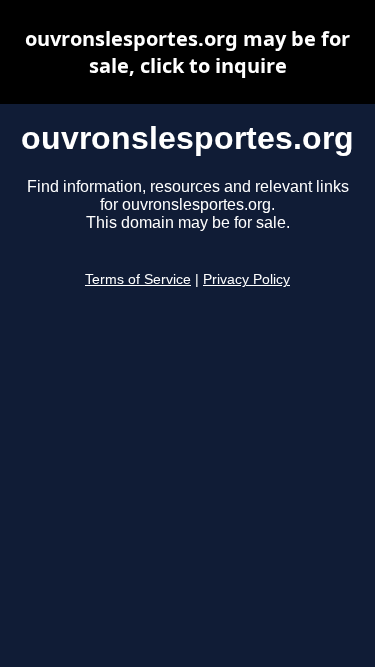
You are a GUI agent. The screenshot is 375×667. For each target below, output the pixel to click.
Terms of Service (138, 279)
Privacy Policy (246, 279)
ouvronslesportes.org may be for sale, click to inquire (187, 52)
